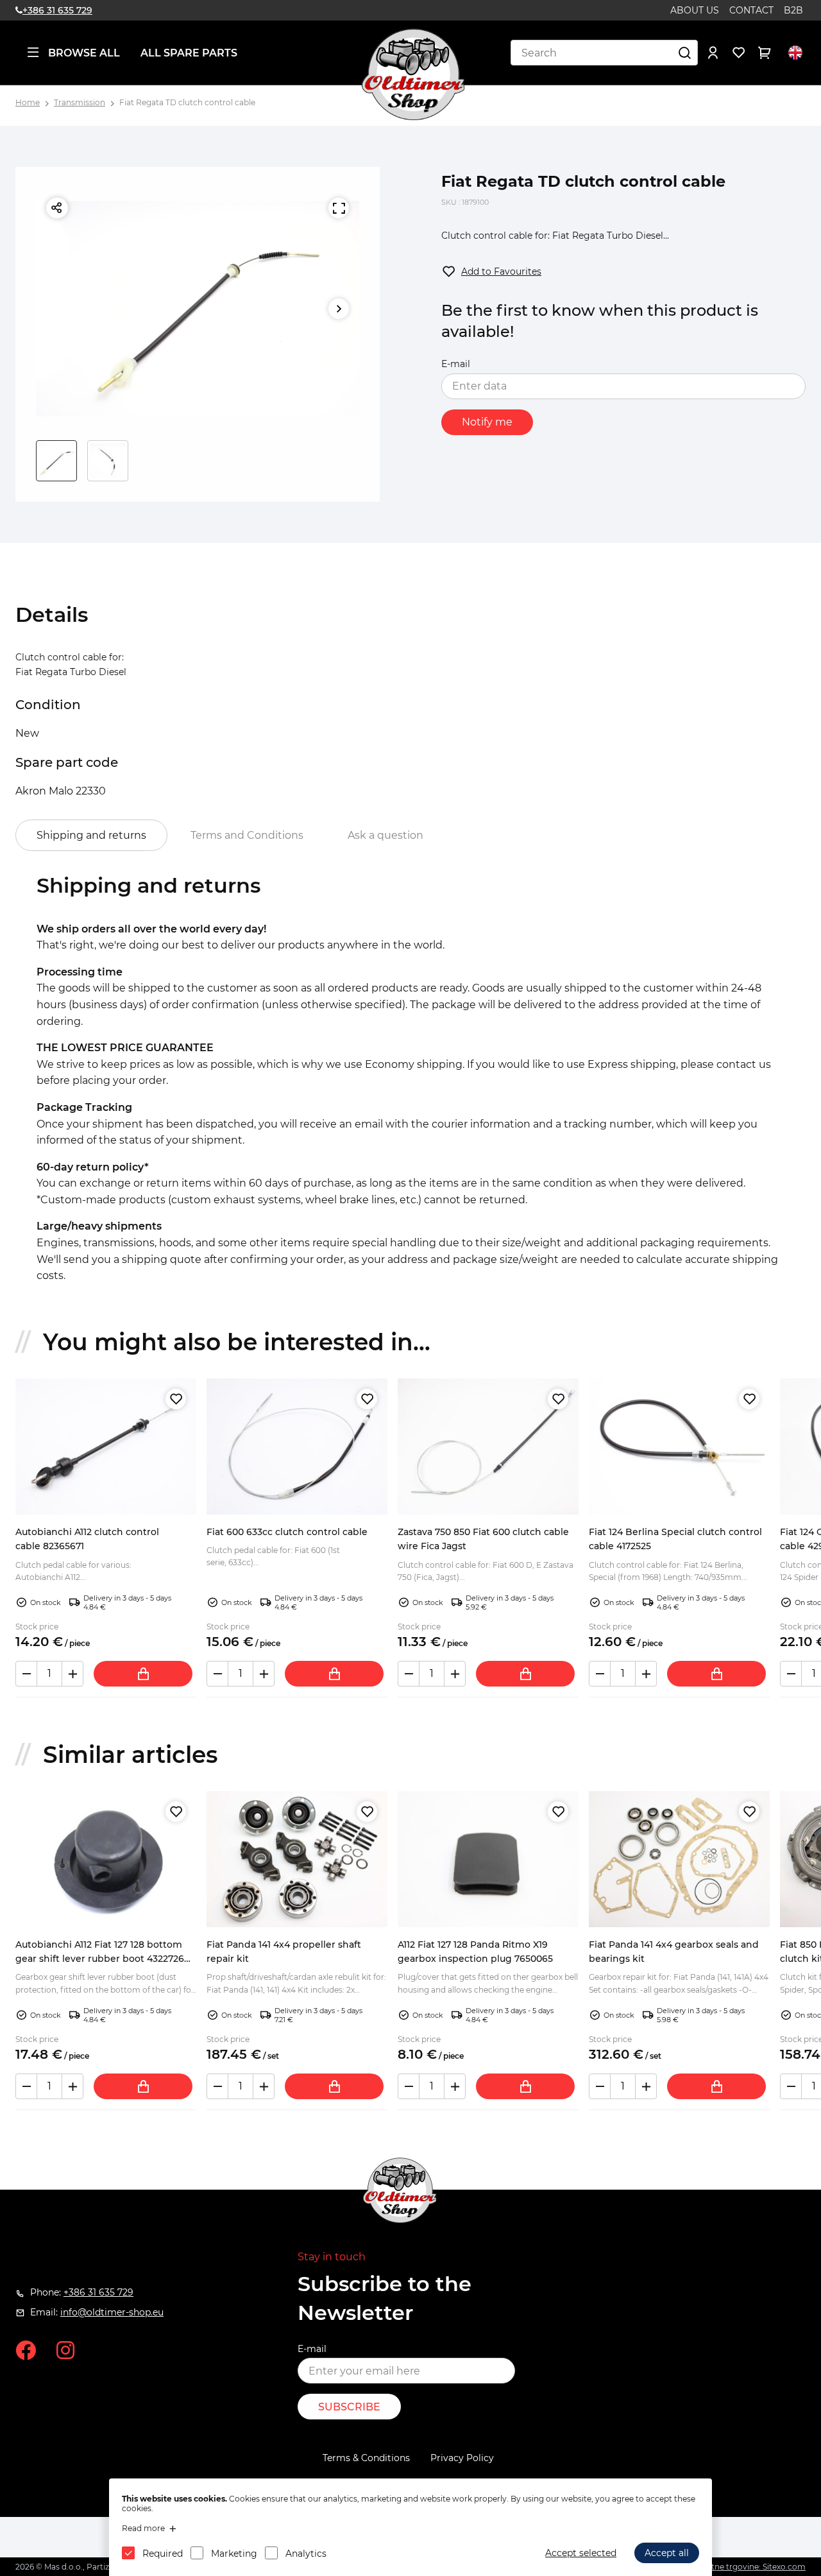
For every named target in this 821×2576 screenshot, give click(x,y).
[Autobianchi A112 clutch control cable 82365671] (106, 1447)
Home (28, 102)
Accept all (667, 2553)
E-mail (456, 364)
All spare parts (189, 53)
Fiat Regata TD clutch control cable (187, 102)
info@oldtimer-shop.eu (112, 2312)
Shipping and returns (91, 835)
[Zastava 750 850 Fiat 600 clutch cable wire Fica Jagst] (488, 1447)
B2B (793, 10)
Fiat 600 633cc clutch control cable (287, 1532)
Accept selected (581, 2553)
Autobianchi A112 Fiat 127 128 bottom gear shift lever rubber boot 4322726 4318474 (100, 1959)
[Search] (685, 53)
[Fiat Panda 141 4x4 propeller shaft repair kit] (297, 1859)
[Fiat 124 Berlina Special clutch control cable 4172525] (679, 1447)
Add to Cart (143, 1674)
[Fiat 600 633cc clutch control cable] (297, 1447)
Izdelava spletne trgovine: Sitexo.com (734, 2567)
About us (695, 10)
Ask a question (385, 835)
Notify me (487, 422)
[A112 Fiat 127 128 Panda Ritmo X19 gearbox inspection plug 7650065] (488, 1859)
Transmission (80, 102)
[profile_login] (713, 53)
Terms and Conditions (247, 835)
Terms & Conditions (366, 2458)
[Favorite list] (739, 53)
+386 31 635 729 (57, 10)
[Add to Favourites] (176, 1399)
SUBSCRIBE (349, 2407)
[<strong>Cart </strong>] (765, 53)
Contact (751, 10)
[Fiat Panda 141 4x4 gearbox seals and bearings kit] (679, 1859)
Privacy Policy (462, 2458)
